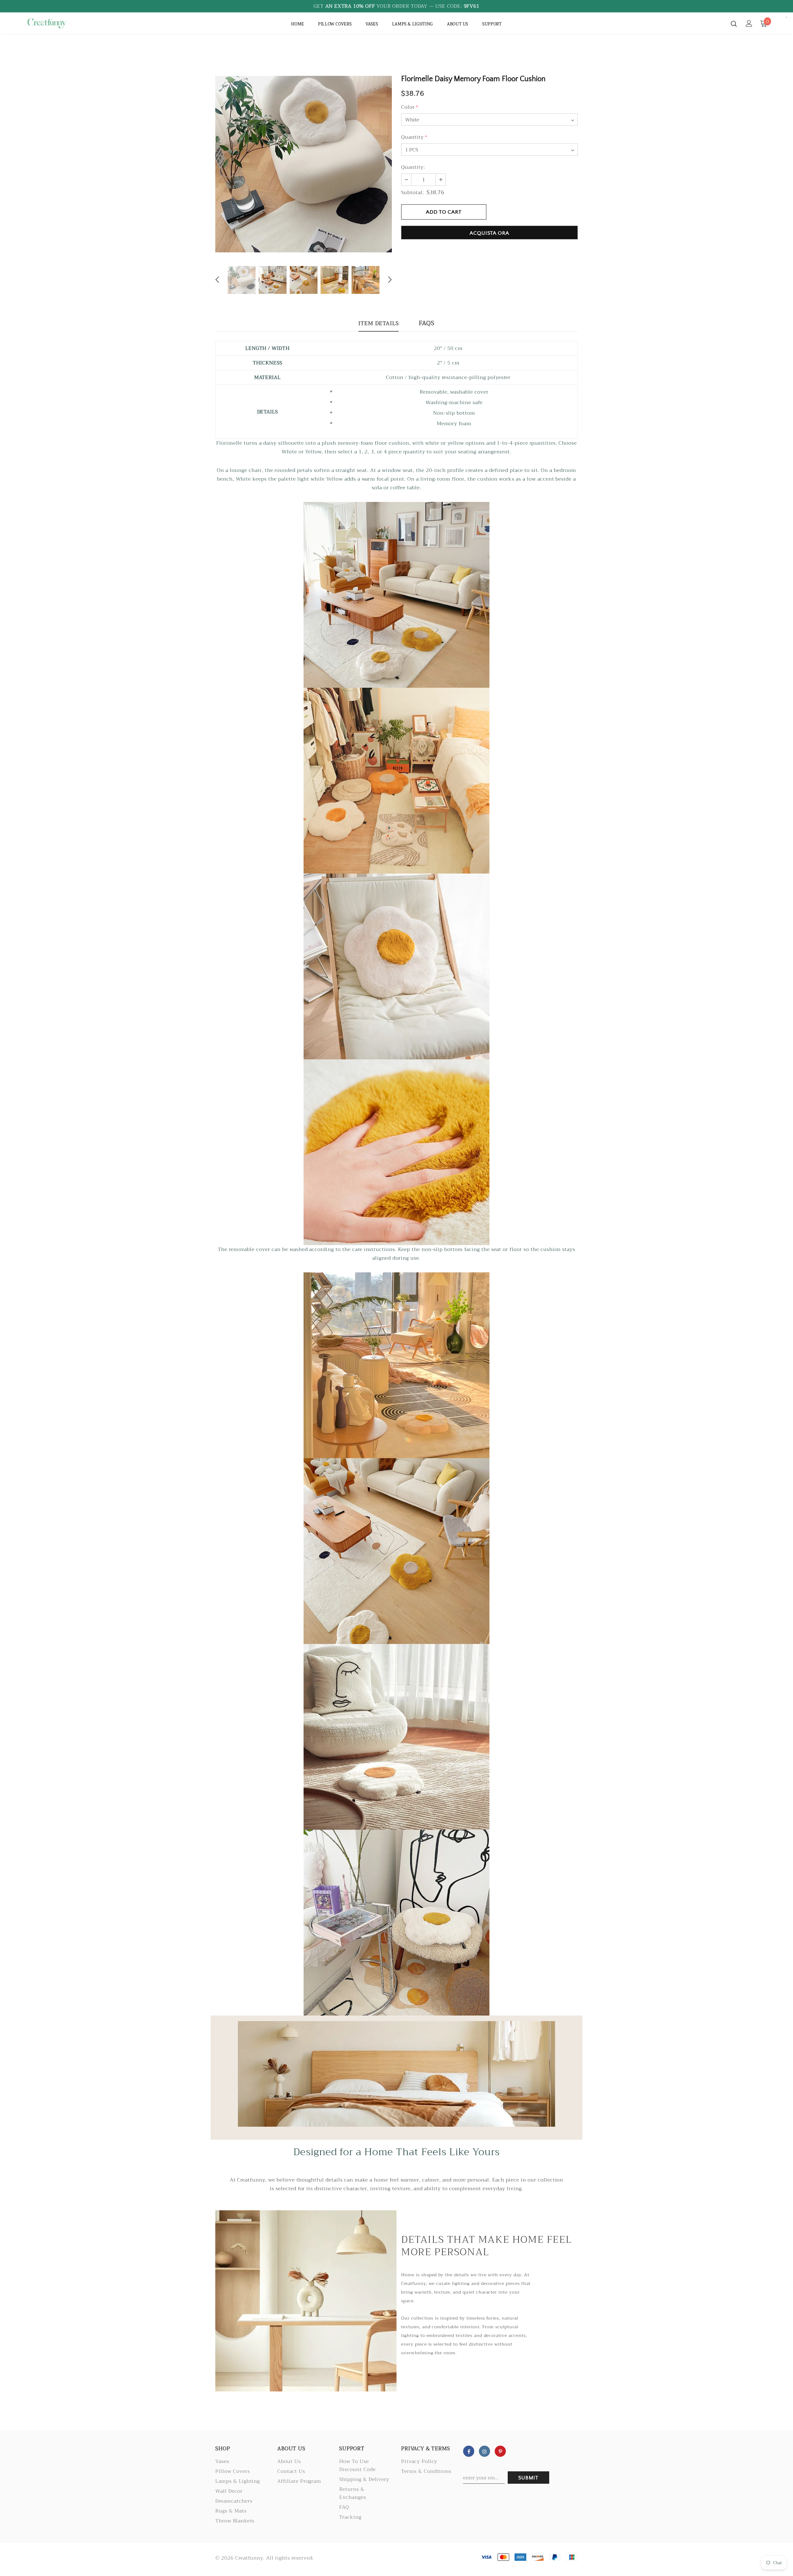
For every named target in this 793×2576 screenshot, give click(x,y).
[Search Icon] (734, 24)
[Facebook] (469, 2451)
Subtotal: (413, 193)
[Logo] (61, 23)
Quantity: (413, 167)
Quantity (414, 137)
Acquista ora (489, 233)
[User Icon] (749, 23)
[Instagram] (484, 2451)
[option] (304, 164)
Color (410, 107)
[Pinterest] (500, 2451)
